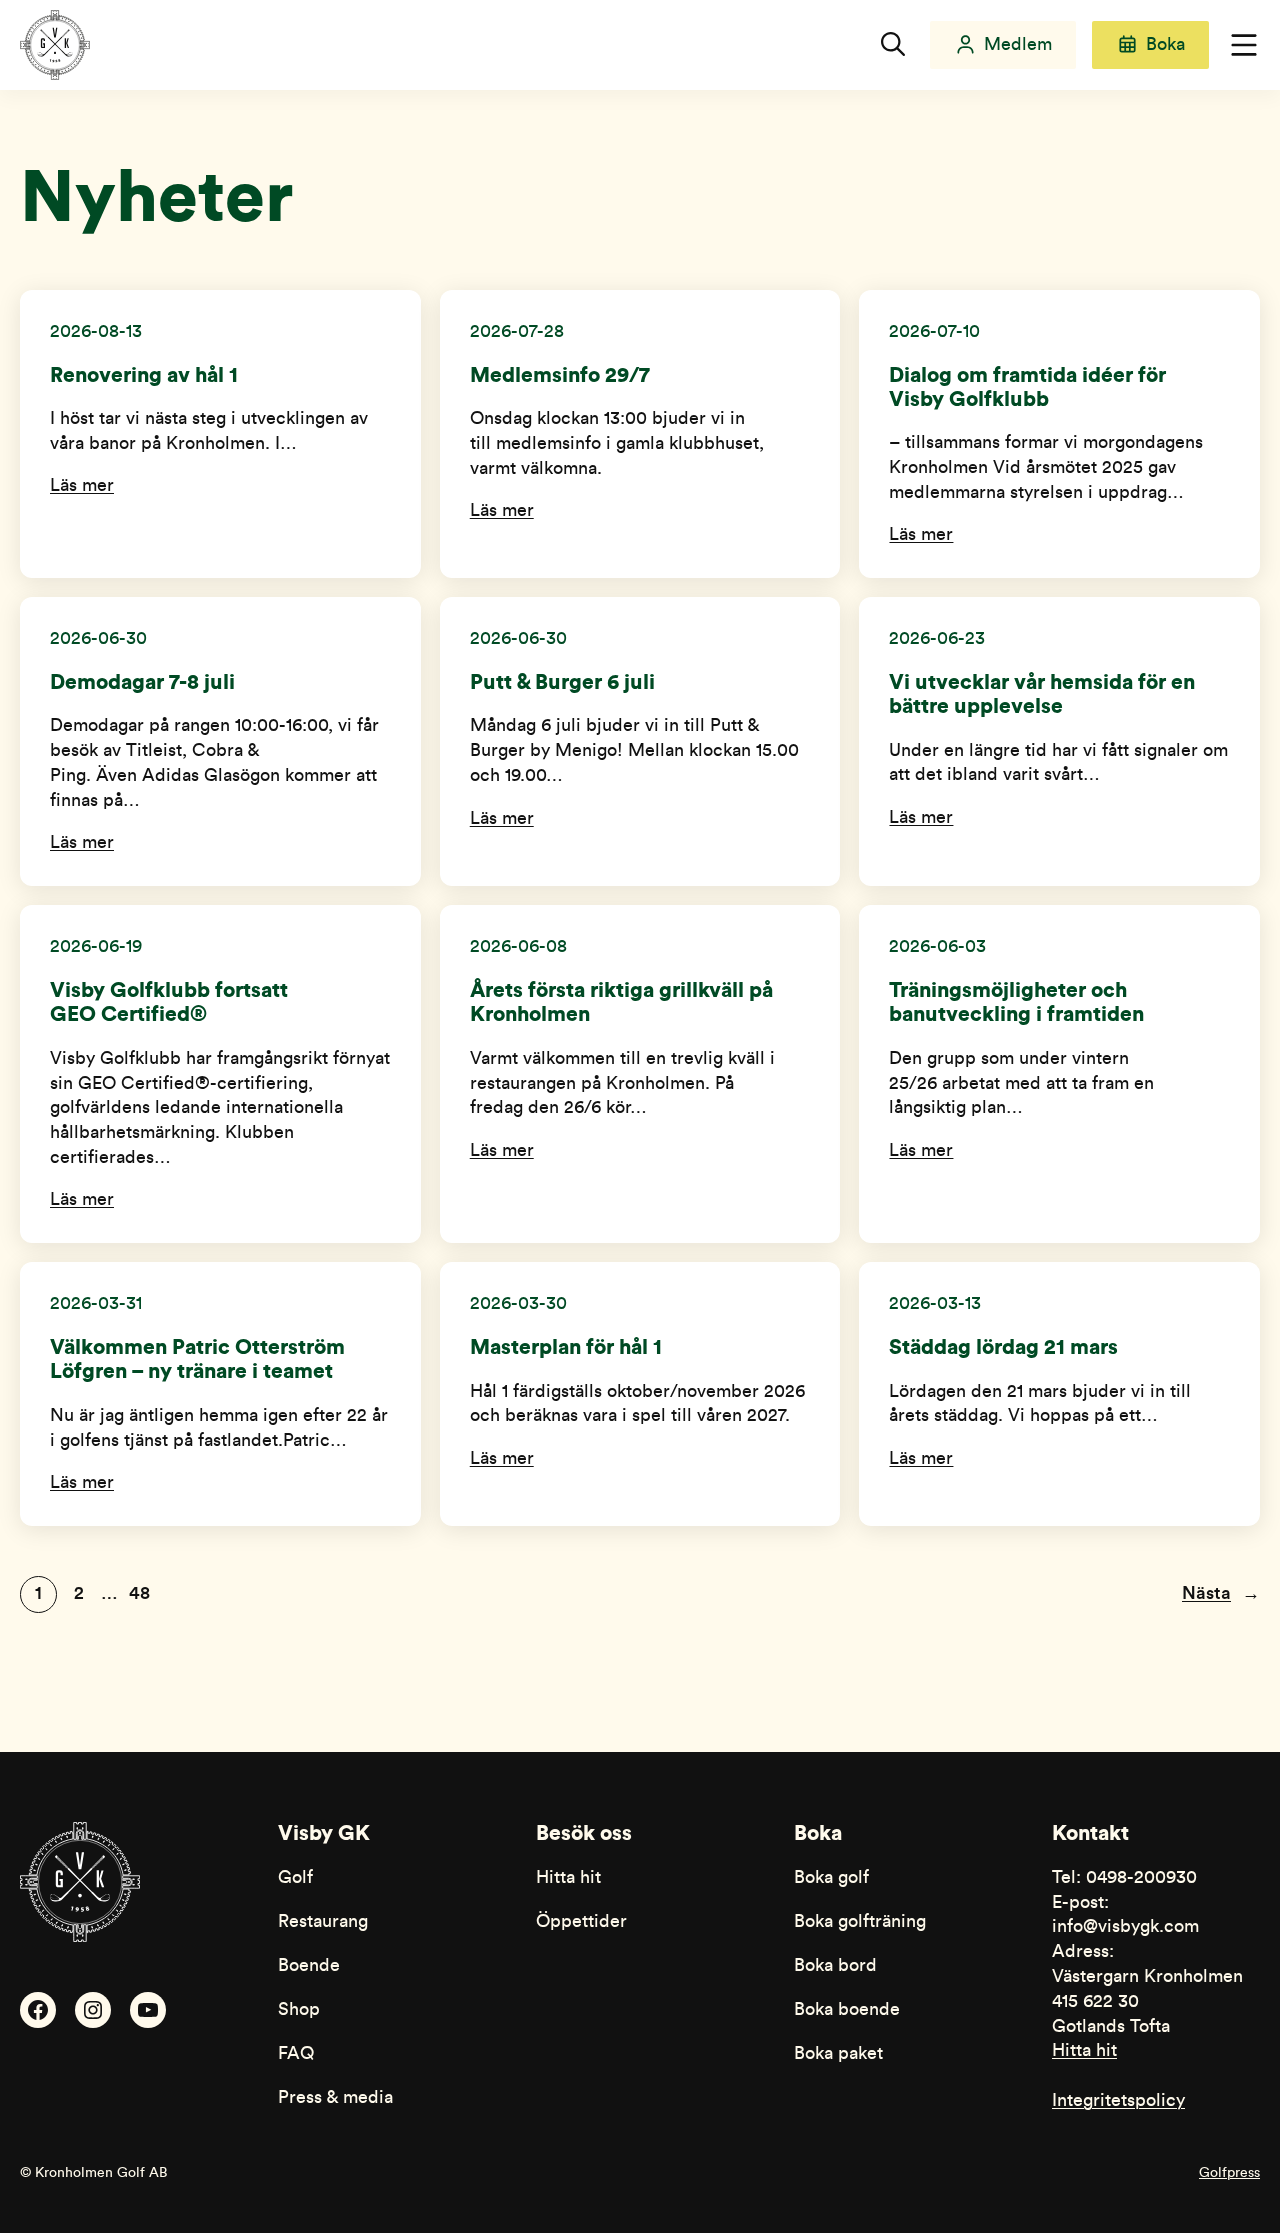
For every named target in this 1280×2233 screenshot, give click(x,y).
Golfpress (1229, 2173)
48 (139, 1593)
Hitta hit (1084, 2050)
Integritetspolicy (1118, 2100)
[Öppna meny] (1244, 45)
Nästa (1221, 1593)
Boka (1165, 44)
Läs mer (82, 485)
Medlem (1018, 44)
